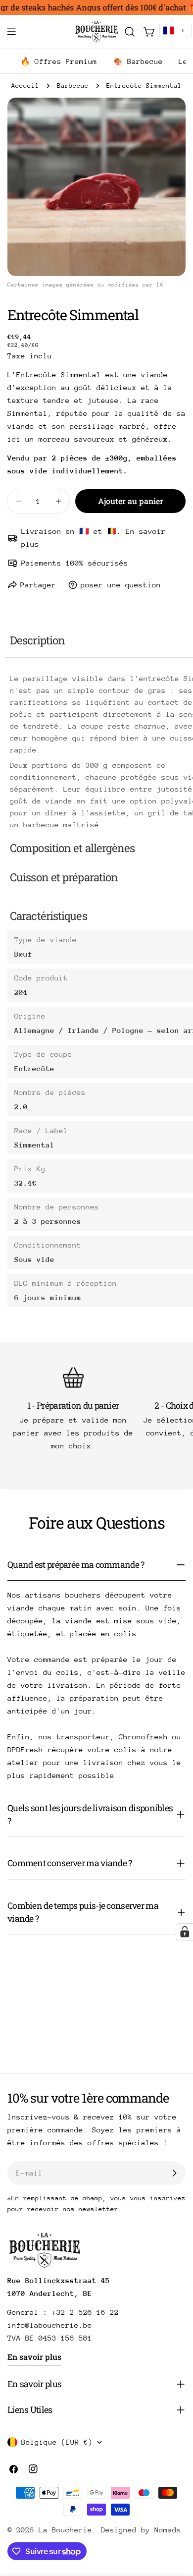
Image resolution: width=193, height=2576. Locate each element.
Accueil (25, 86)
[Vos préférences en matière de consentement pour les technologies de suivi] (185, 1932)
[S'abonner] (174, 2173)
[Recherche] (130, 32)
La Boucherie (65, 2530)
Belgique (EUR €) (57, 2442)
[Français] (175, 30)
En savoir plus (34, 2357)
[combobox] (175, 30)
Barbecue (73, 86)
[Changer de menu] (11, 32)
